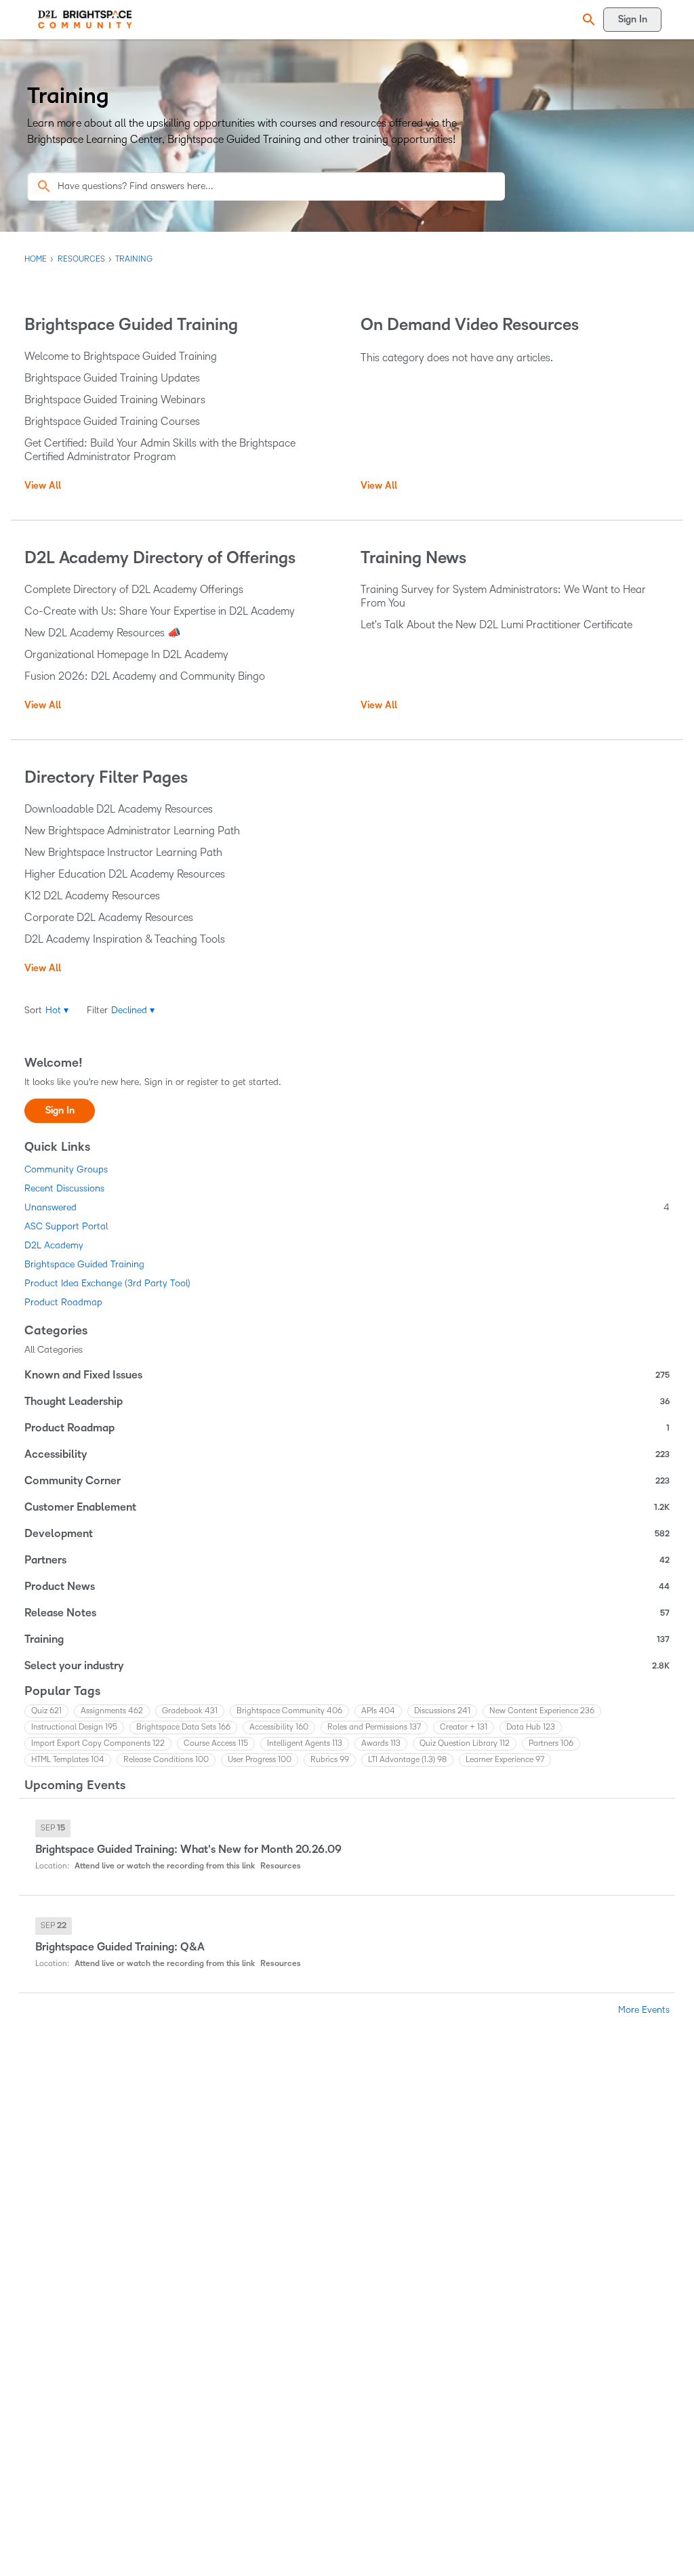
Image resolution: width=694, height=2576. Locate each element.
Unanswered (347, 1207)
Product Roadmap (63, 1302)
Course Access (216, 1743)
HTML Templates (68, 1760)
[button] (587, 20)
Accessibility (347, 1454)
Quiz (46, 1711)
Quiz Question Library (465, 1743)
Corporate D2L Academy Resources (109, 917)
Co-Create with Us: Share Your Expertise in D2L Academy (160, 611)
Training (347, 1639)
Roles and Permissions (374, 1727)
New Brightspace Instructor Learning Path (123, 852)
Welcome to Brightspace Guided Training (121, 356)
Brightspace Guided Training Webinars (115, 400)
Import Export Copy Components (98, 1743)
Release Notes (347, 1613)
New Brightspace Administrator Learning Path (132, 831)
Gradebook (190, 1711)
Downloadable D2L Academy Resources (119, 809)
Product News (347, 1587)
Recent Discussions (64, 1188)
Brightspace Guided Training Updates (112, 378)
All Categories (54, 1350)
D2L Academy (54, 1245)
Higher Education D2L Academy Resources (125, 874)
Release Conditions (166, 1760)
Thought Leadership (347, 1402)
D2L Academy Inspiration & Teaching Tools (125, 939)
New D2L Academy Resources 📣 (103, 633)
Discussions (442, 1711)
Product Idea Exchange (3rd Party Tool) (107, 1283)
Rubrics (330, 1760)
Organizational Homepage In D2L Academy (126, 654)
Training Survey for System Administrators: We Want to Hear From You (503, 596)
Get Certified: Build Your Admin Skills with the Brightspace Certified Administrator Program (160, 450)
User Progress (260, 1760)
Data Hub (531, 1727)
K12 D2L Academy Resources (92, 896)
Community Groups (66, 1169)
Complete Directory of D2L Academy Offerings (134, 589)
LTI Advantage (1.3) (407, 1760)
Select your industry (347, 1666)
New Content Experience (542, 1711)
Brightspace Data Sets (183, 1727)
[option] (53, 1828)
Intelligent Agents (305, 1743)
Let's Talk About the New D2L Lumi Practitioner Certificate (496, 625)
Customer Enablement (347, 1507)
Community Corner (347, 1481)
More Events (644, 2010)
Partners (347, 1560)
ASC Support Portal (66, 1226)
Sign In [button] (60, 1110)
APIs (378, 1711)
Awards (381, 1743)
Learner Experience (505, 1760)
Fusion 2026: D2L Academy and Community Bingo (145, 676)
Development (347, 1534)
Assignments (112, 1711)
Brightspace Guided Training (84, 1264)
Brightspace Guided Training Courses (112, 421)
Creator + (464, 1727)
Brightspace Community (289, 1711)
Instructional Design (74, 1727)
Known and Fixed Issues (347, 1375)
